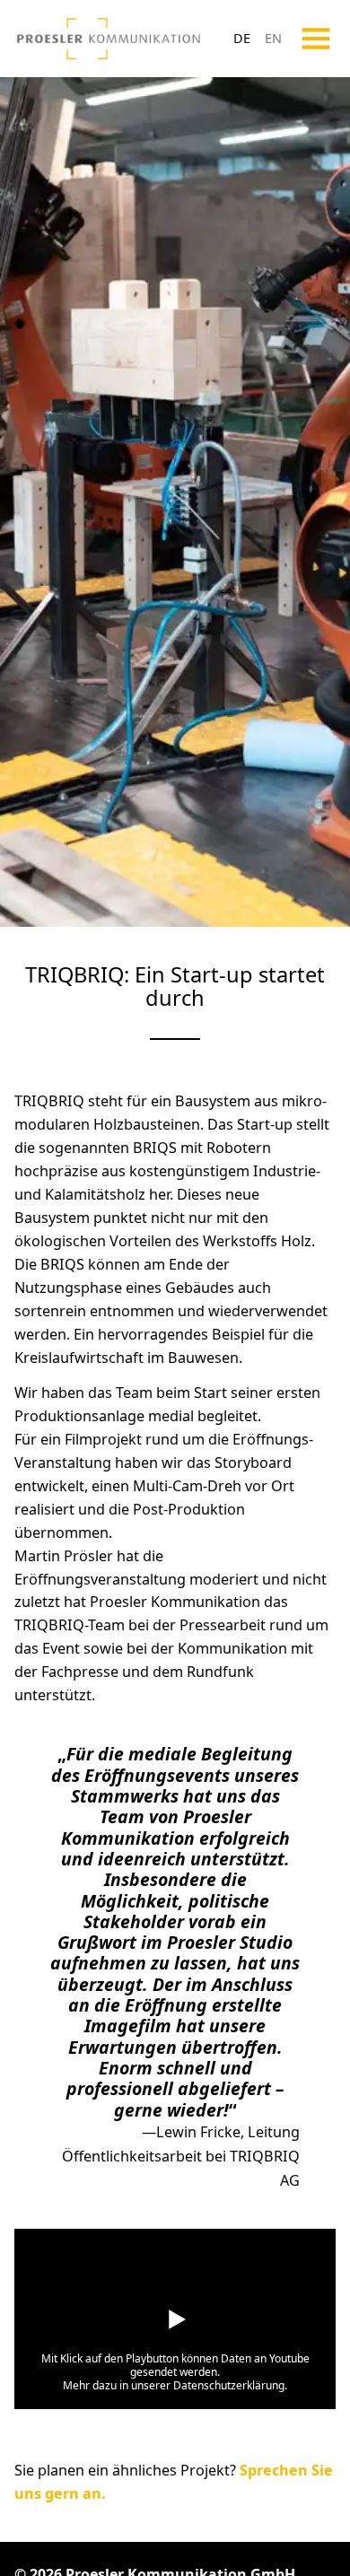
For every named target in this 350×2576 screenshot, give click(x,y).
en (273, 38)
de (242, 38)
